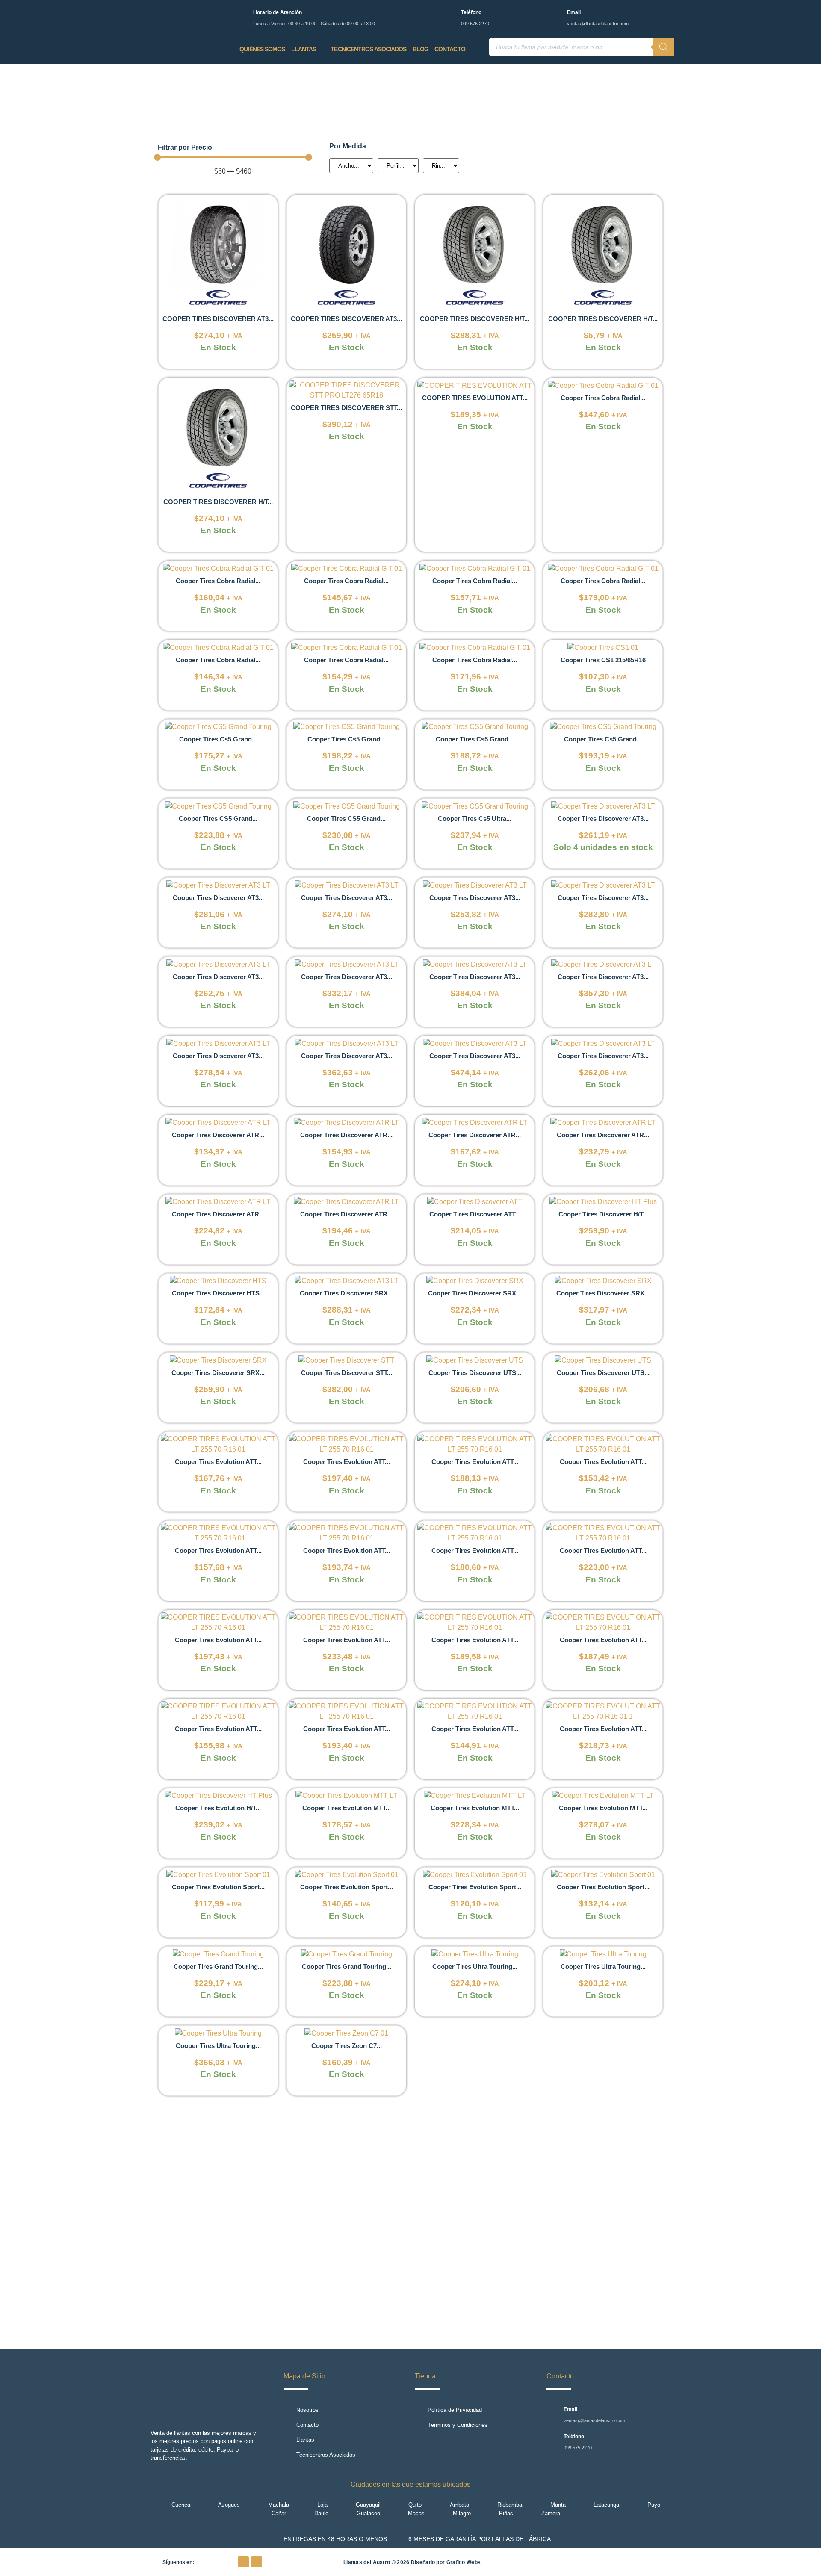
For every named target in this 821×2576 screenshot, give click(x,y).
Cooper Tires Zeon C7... (347, 2046)
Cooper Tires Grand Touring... (218, 1967)
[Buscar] (664, 47)
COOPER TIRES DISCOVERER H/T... (475, 319)
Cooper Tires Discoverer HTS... (218, 1293)
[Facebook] (243, 2562)
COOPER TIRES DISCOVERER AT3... (218, 319)
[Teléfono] (449, 14)
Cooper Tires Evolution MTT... (347, 1808)
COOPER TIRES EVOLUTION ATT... (475, 398)
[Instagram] (257, 2562)
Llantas (304, 49)
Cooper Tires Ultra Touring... (475, 1967)
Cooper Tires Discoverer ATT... (475, 1214)
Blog (421, 49)
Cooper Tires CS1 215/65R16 (603, 660)
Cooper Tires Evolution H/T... (218, 1808)
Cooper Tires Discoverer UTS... (475, 1373)
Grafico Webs (464, 2562)
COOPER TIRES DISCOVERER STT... (346, 408)
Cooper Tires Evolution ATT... (218, 1462)
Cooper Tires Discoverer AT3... (603, 819)
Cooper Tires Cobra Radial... (603, 398)
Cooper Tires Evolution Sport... (218, 1887)
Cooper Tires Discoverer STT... (347, 1373)
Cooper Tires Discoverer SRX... (346, 1293)
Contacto (450, 49)
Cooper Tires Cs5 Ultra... (475, 819)
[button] (162, 2226)
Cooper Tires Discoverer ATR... (218, 1135)
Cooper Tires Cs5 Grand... (218, 739)
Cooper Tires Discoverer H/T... (603, 1214)
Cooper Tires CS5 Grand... (218, 819)
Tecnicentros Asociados (368, 49)
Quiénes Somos (262, 49)
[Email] (555, 14)
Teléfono (471, 12)
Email (574, 12)
